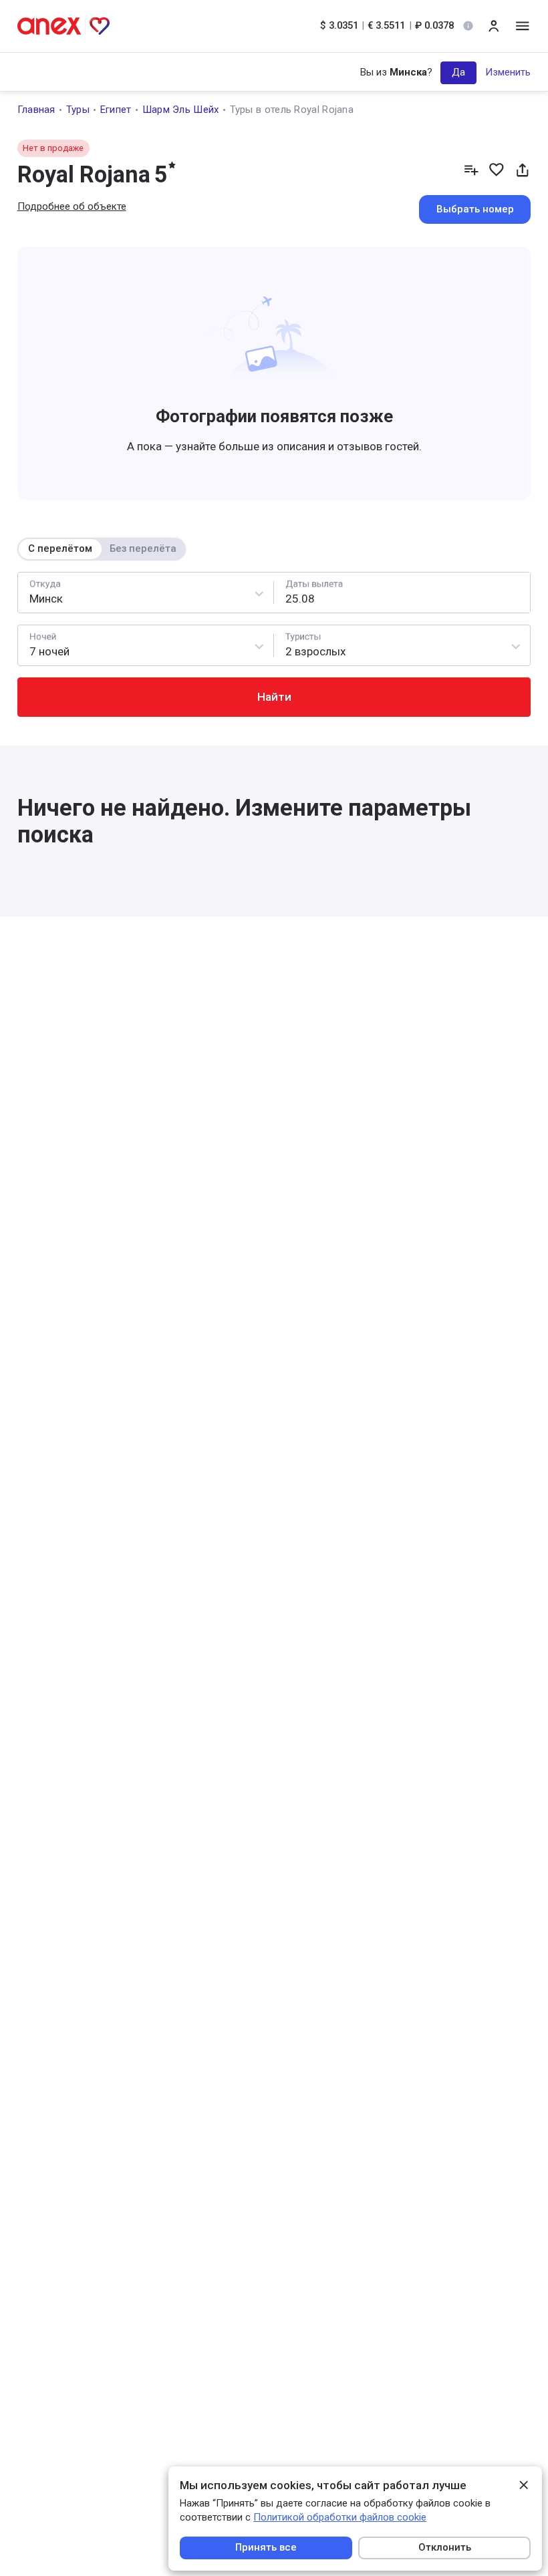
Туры (78, 110)
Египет (116, 110)
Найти (274, 697)
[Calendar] (402, 593)
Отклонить (445, 2547)
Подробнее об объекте (72, 206)
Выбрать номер (475, 209)
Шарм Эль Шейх (181, 110)
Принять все (266, 2547)
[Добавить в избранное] (497, 170)
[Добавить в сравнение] (471, 170)
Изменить (508, 72)
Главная (36, 110)
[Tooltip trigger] (468, 26)
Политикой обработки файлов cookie (340, 2517)
